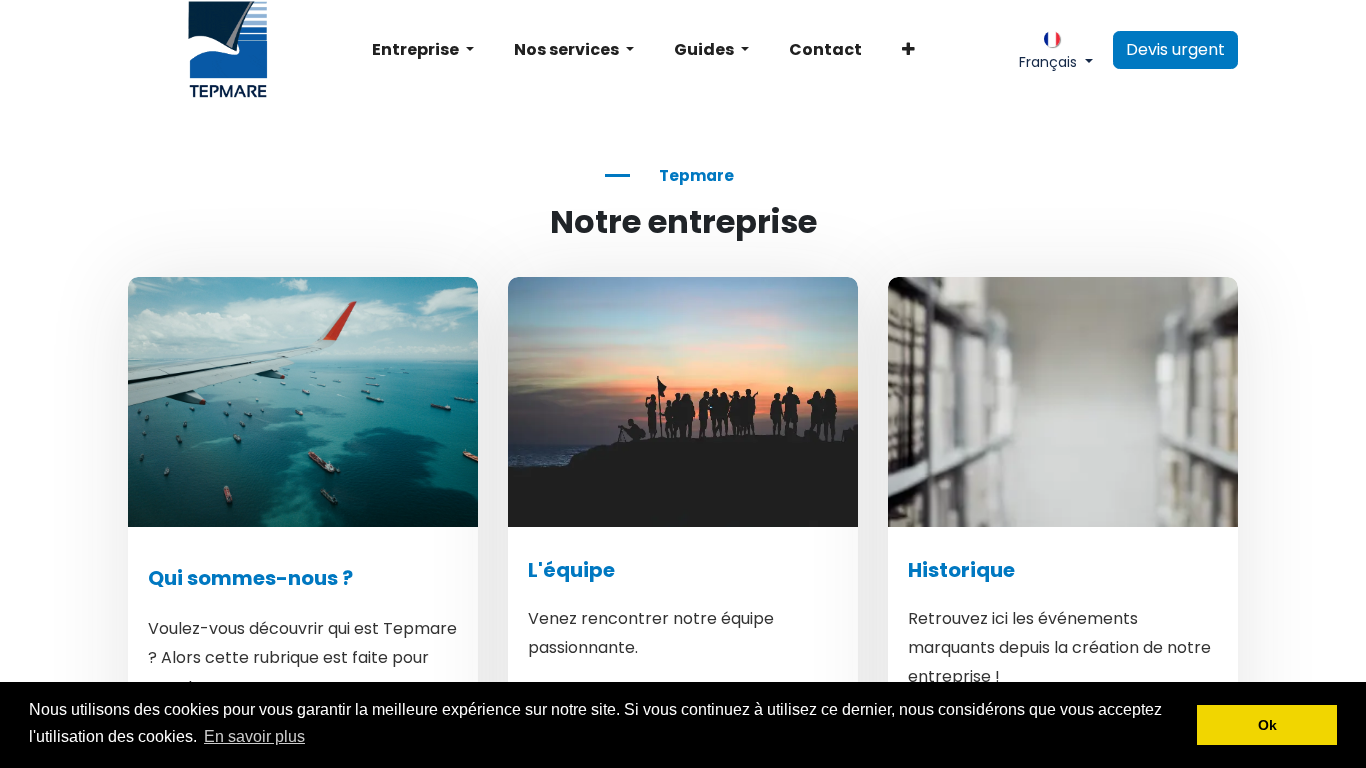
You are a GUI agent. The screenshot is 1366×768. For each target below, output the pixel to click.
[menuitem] (423, 50)
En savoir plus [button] (254, 736)
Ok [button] (1267, 725)
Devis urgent (1175, 49)
